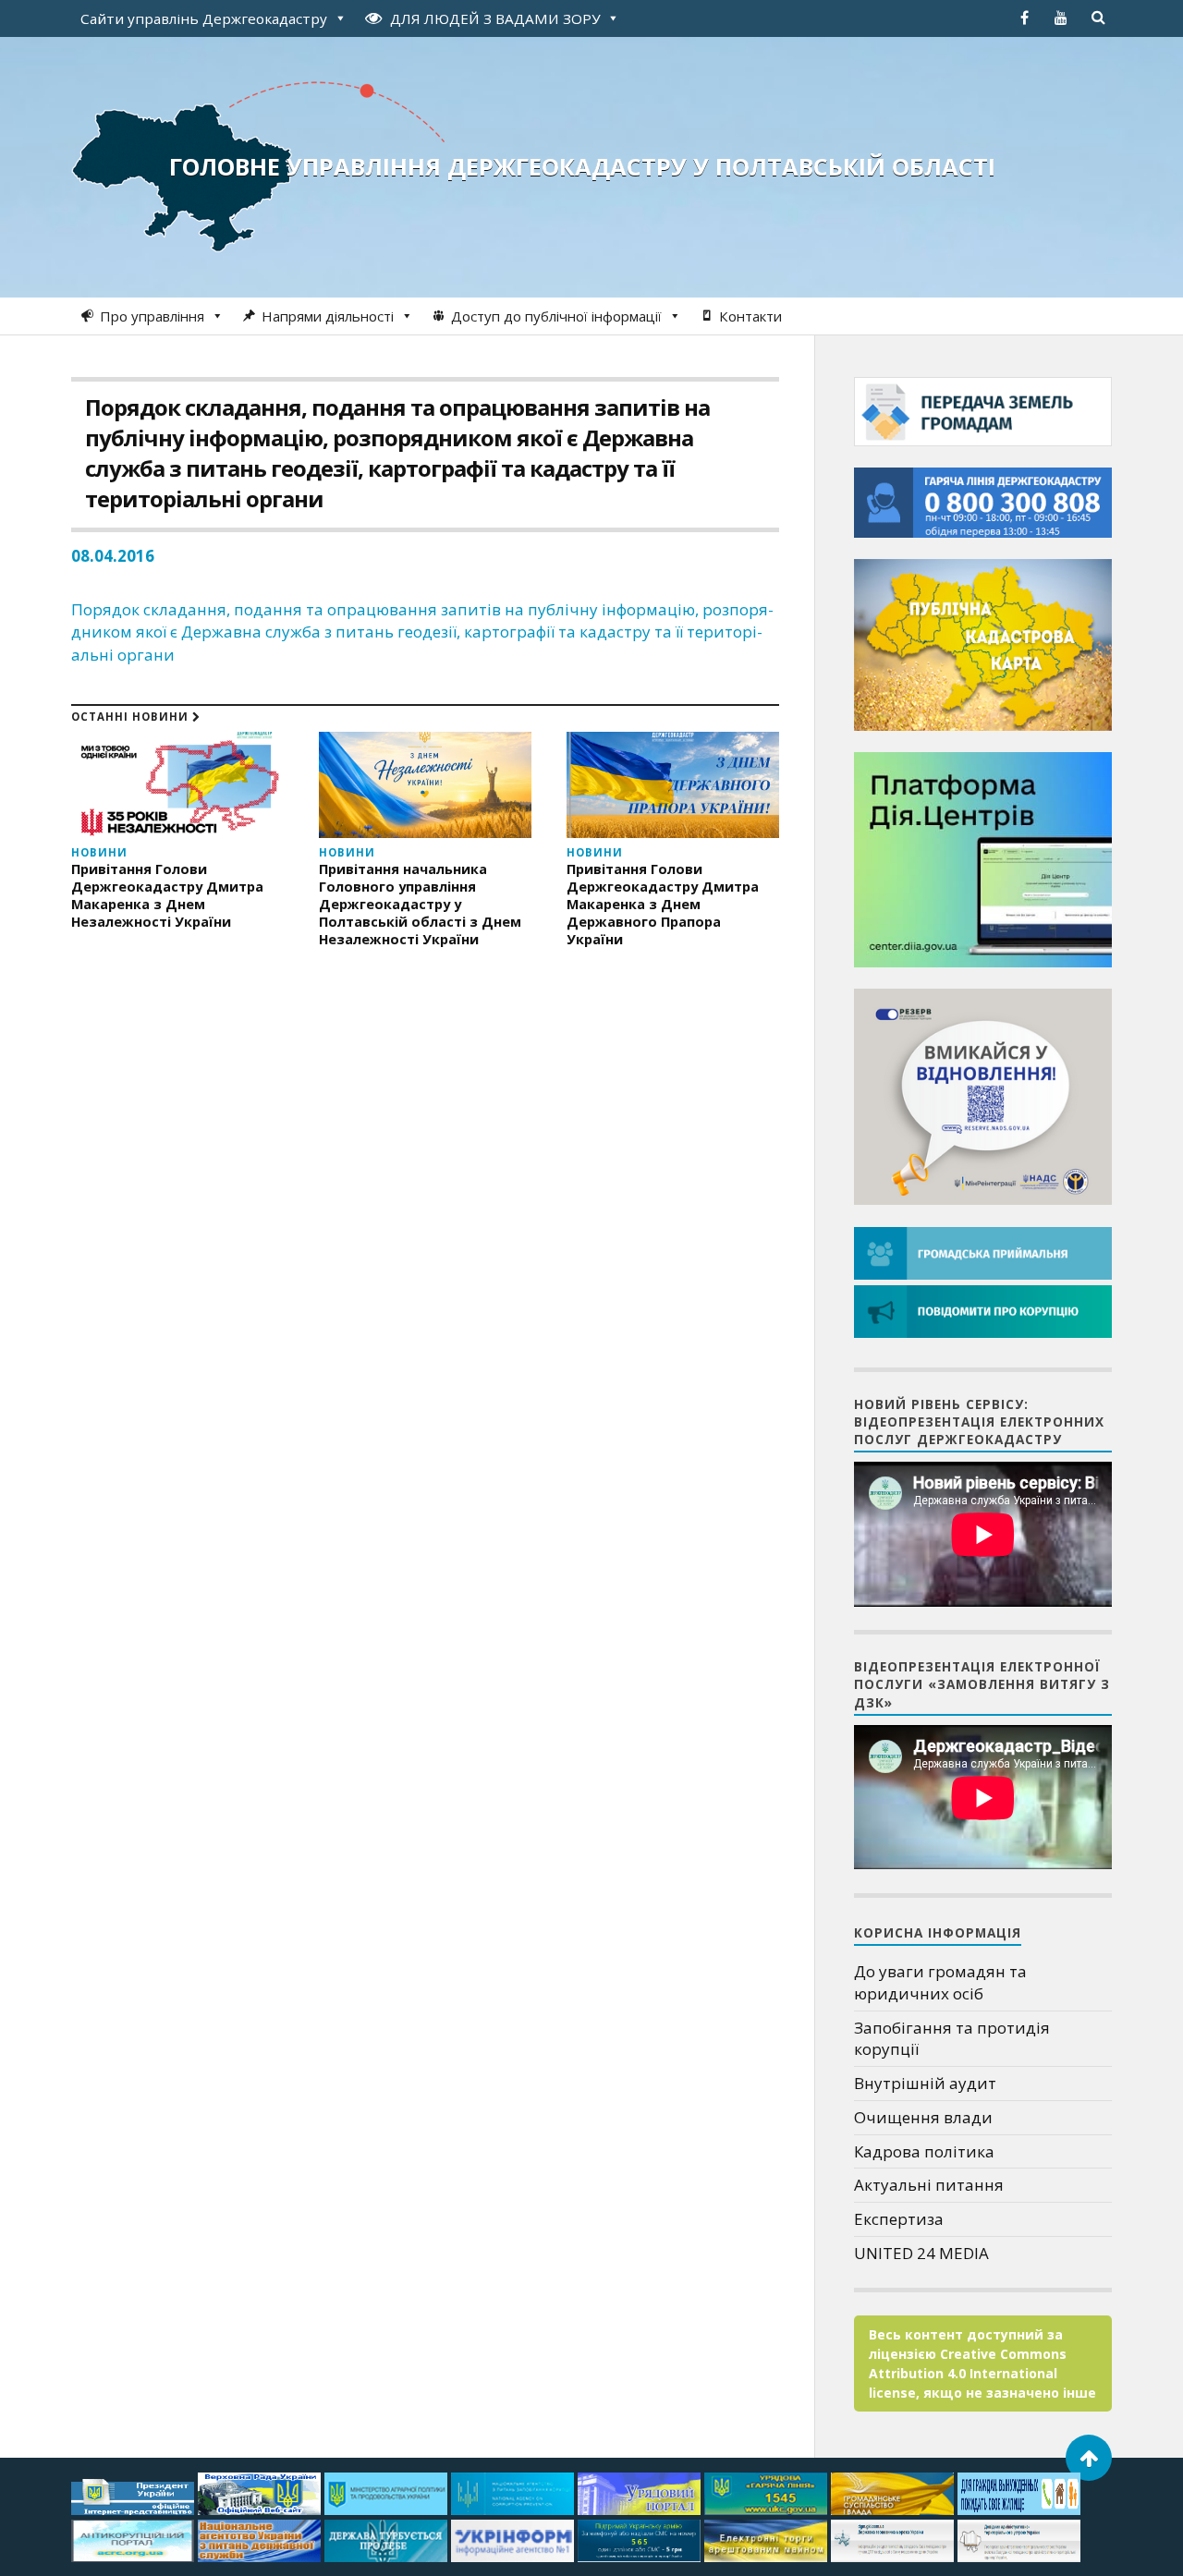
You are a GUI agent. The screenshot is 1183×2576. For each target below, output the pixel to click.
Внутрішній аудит (925, 2083)
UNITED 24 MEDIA (921, 2253)
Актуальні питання (929, 2185)
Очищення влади (923, 2117)
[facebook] (1024, 18)
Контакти (750, 316)
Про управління (152, 316)
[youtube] (1061, 18)
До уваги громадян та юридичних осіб (940, 1982)
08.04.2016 (113, 556)
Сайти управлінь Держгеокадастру (204, 18)
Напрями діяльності (328, 316)
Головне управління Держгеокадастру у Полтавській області (582, 166)
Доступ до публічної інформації (556, 316)
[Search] (1098, 18)
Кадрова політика (924, 2151)
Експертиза (899, 2219)
